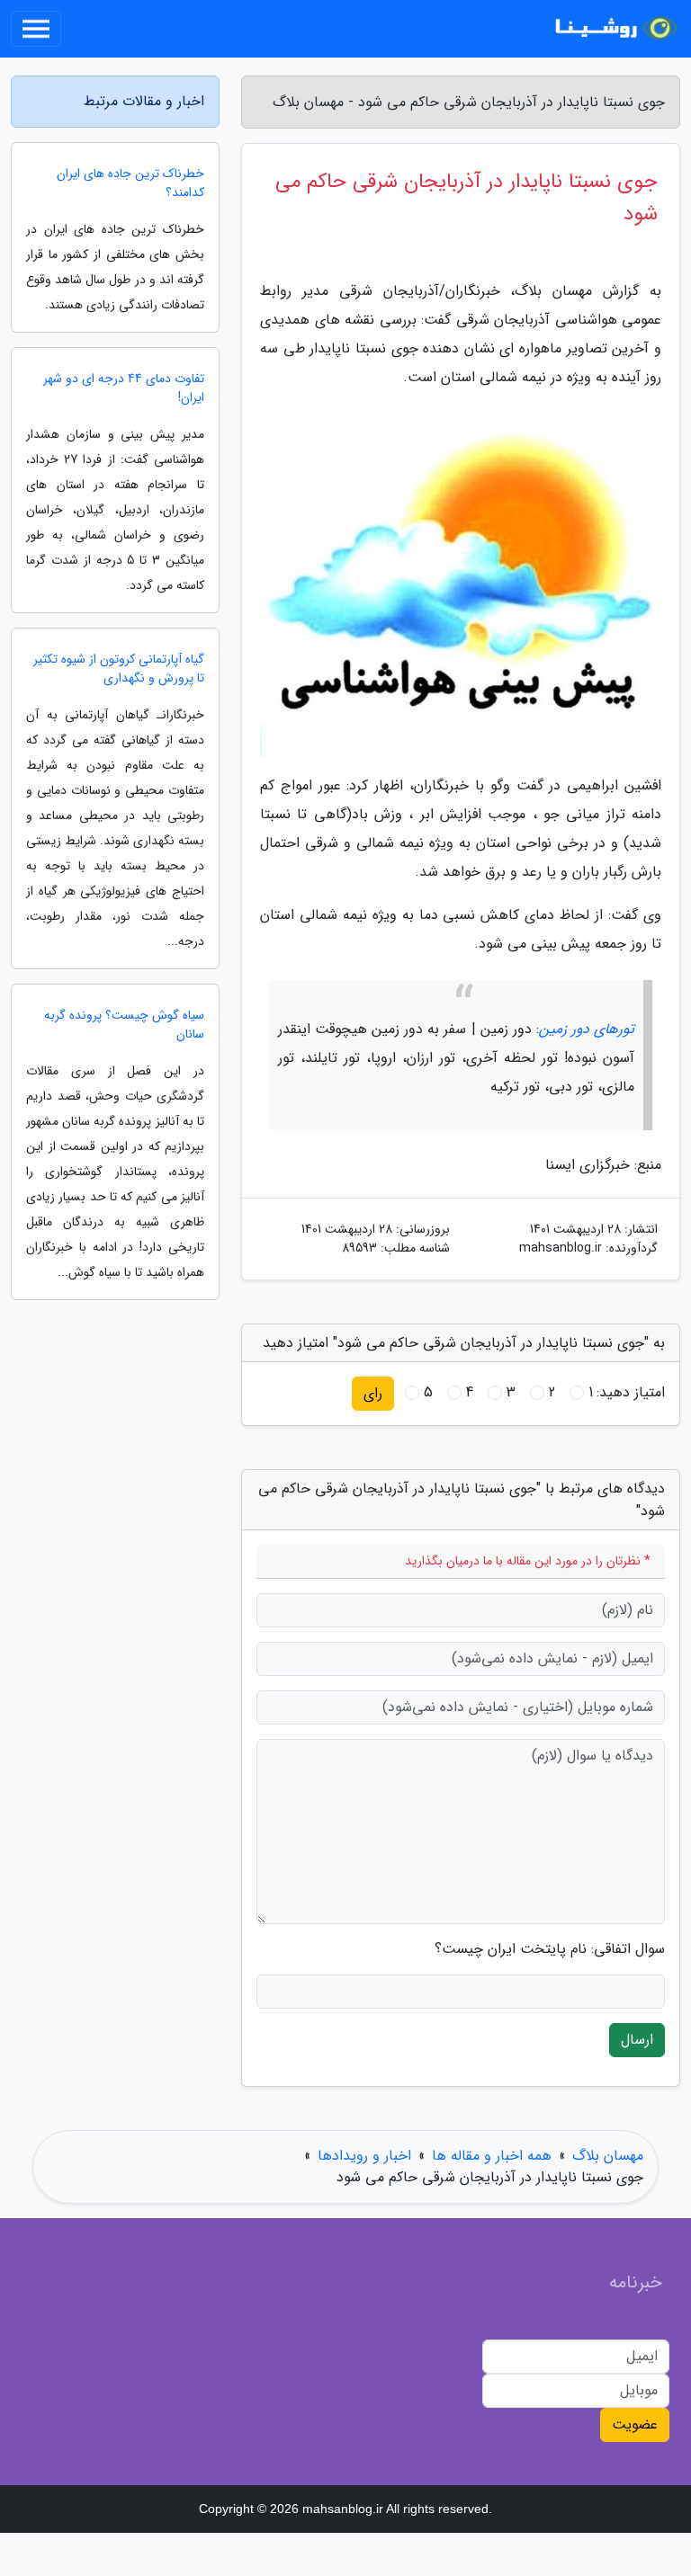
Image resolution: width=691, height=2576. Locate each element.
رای (373, 1393)
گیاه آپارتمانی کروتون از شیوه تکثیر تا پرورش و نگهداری (119, 669)
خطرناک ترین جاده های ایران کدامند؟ (130, 183)
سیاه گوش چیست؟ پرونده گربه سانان (124, 1025)
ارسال (637, 2040)
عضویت (635, 2424)
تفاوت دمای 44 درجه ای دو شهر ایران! (124, 388)
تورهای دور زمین (587, 1029)
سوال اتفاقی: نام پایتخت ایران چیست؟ (550, 1949)
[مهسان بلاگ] (614, 29)
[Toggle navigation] (36, 29)
